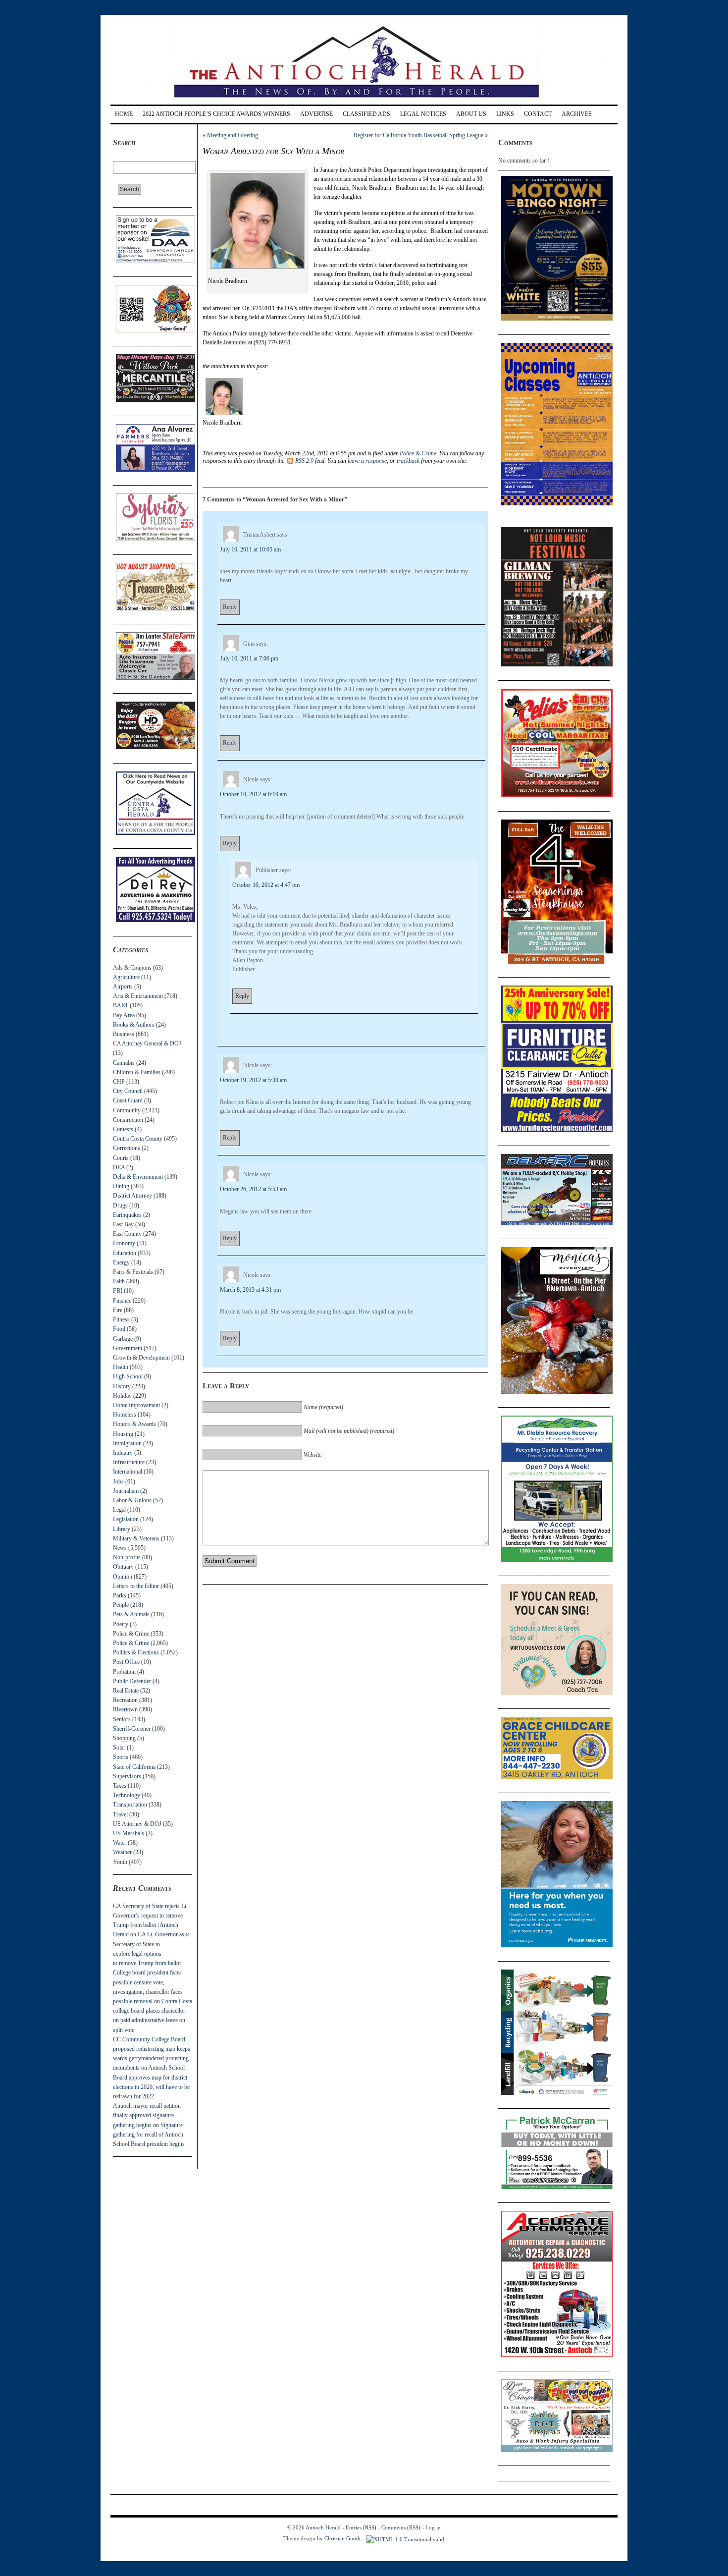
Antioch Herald (323, 2527)
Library (122, 1529)
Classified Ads (366, 114)
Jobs (118, 1481)
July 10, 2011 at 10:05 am (250, 549)
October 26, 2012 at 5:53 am (253, 1189)
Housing (123, 1434)
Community (127, 1110)
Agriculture (126, 977)
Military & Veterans (136, 1538)
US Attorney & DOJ (137, 1824)
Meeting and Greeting (233, 135)
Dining (121, 1186)
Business (124, 1034)
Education (125, 1253)
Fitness (121, 1319)
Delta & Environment (138, 1177)
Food (119, 1329)
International (128, 1472)
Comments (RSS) (401, 2527)
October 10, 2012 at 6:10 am (253, 794)
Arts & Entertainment (138, 996)
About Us (471, 114)
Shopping (124, 1738)
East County (127, 1234)
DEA (119, 1167)
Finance (122, 1301)
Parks (120, 1595)
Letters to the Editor (136, 1586)
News (120, 1548)
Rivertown (125, 1709)
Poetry (121, 1624)
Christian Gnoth (342, 2538)
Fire (118, 1310)
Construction (128, 1120)
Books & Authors (134, 1025)
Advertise (316, 114)
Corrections (127, 1148)
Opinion (123, 1577)
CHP (119, 1082)
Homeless (125, 1415)
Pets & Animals (131, 1614)
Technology (127, 1795)
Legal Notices (423, 114)
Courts (121, 1158)
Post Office (126, 1662)
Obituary (123, 1567)
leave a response (367, 461)
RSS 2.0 (304, 461)
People (121, 1605)
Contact (538, 114)
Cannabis (124, 1063)
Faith (119, 1281)
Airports (123, 987)
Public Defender (132, 1681)
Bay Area (124, 1015)
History (122, 1386)
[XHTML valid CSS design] (405, 2538)
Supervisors (127, 1776)
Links (505, 114)
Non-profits (127, 1557)
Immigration (127, 1443)
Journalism (126, 1491)
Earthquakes (127, 1215)
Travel (120, 1814)
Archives (577, 114)
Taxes (120, 1786)
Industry (123, 1453)
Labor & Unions (132, 1500)
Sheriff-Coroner (132, 1729)
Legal (119, 1510)
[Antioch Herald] (363, 101)
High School (128, 1376)
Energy (121, 1262)
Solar (119, 1748)
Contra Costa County (138, 1139)
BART (121, 1005)
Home (124, 114)
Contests (123, 1129)
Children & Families (137, 1072)
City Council (128, 1091)
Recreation (125, 1700)
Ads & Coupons (132, 968)
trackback (408, 461)
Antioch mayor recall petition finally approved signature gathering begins (147, 2115)
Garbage (123, 1339)
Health (121, 1367)
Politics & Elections (136, 1652)
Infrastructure (129, 1462)
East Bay (123, 1224)
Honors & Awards (134, 1424)
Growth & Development (141, 1358)
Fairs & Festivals (133, 1272)
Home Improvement (136, 1405)
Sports (121, 1757)
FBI (118, 1291)
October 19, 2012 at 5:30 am (253, 1080)
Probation (124, 1672)
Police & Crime (131, 1634)
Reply (230, 607)
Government (128, 1348)
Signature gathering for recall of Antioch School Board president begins (149, 2135)
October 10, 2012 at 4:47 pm (266, 885)
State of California (134, 1767)
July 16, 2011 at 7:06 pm (249, 658)
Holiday (122, 1396)
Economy (124, 1243)
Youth (120, 1862)
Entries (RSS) (361, 2527)
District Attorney (132, 1196)
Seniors (122, 1719)
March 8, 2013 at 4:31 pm (250, 1290)
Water (120, 1843)
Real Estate (126, 1691)
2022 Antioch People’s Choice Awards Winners (216, 114)
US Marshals (129, 1833)
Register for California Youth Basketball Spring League (418, 135)
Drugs (120, 1206)
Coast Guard (128, 1100)
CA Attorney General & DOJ (147, 1043)
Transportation (130, 1805)
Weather (122, 1852)
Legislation (126, 1519)
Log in (433, 2527)
